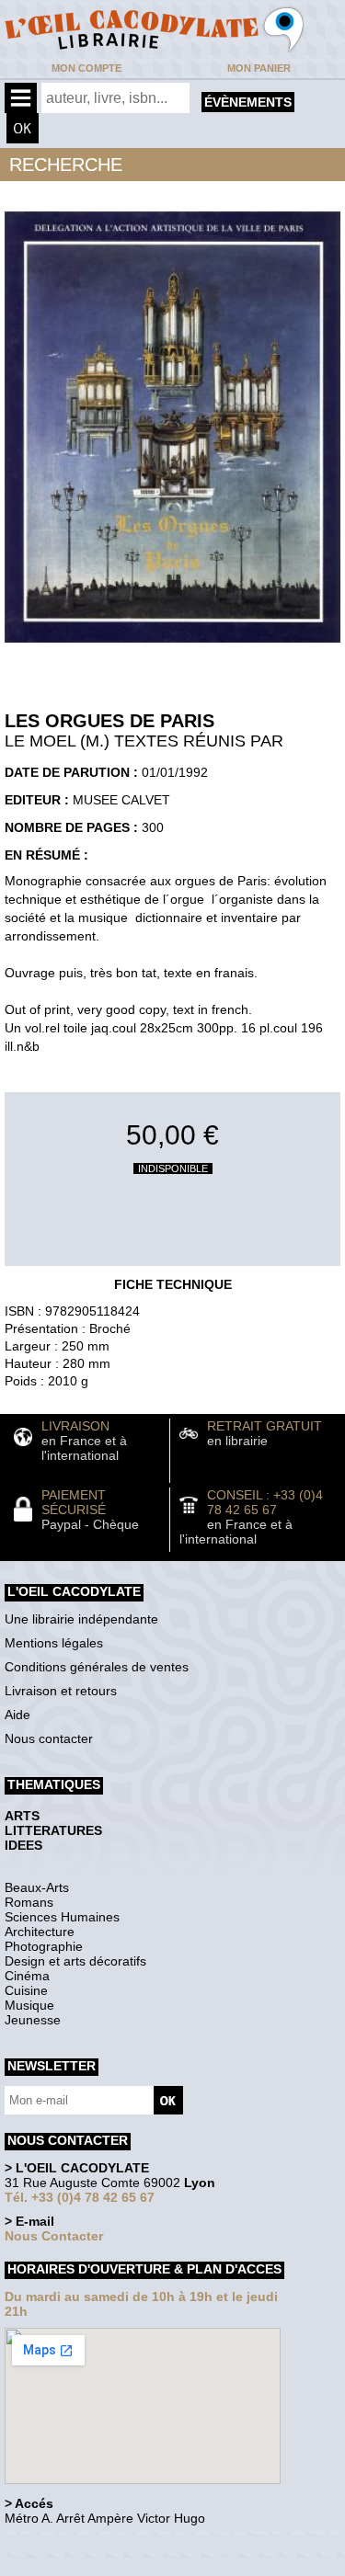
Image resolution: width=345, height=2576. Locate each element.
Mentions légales (54, 1643)
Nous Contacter (54, 2236)
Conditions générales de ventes (97, 1667)
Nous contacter (49, 1738)
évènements (248, 102)
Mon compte (86, 68)
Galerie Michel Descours (88, 2566)
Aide (17, 1715)
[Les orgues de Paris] (172, 647)
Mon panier (259, 68)
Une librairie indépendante (81, 1619)
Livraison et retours (61, 1691)
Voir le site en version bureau (102, 2543)
